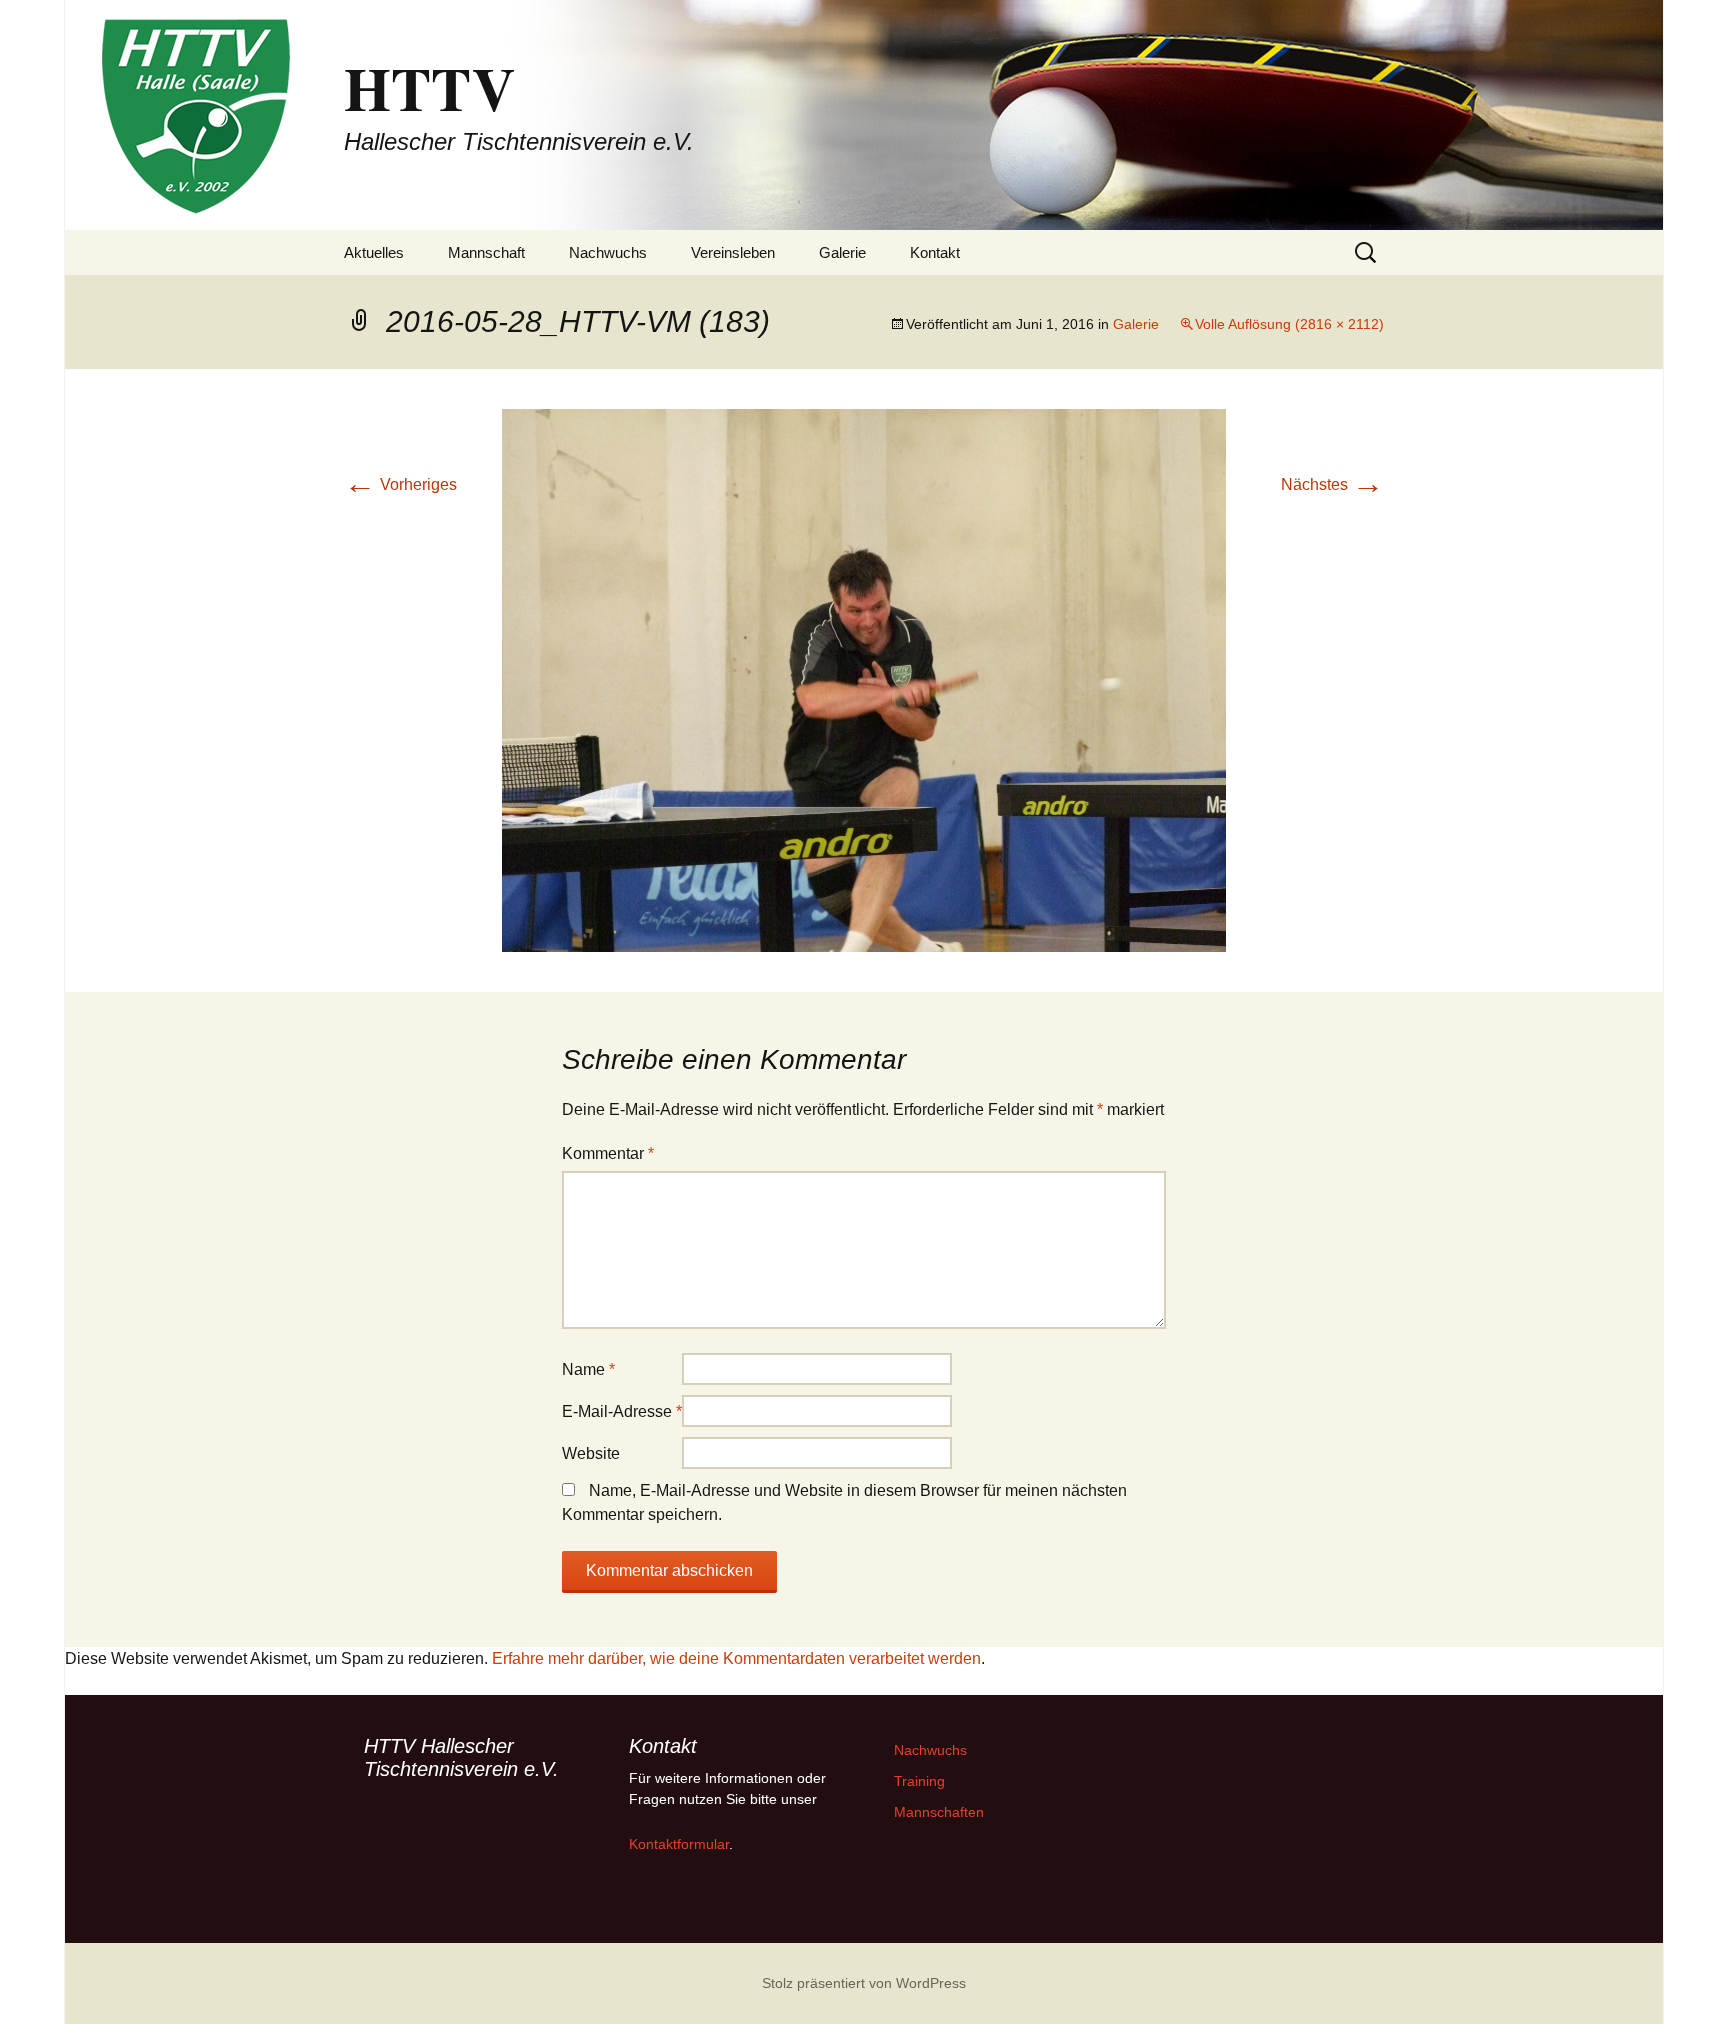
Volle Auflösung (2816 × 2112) (1289, 324)
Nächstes (1332, 484)
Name (588, 1369)
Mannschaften (939, 1812)
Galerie (842, 252)
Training (919, 1781)
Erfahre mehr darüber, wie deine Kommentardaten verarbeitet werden (736, 1658)
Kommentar (608, 1153)
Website (591, 1453)
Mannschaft (486, 252)
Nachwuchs (608, 252)
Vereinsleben (733, 252)
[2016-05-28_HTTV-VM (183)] (864, 679)
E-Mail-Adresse (622, 1411)
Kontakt (935, 252)
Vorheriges (400, 484)
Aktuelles (374, 252)
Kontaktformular (679, 1844)
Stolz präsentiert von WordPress (864, 1983)
